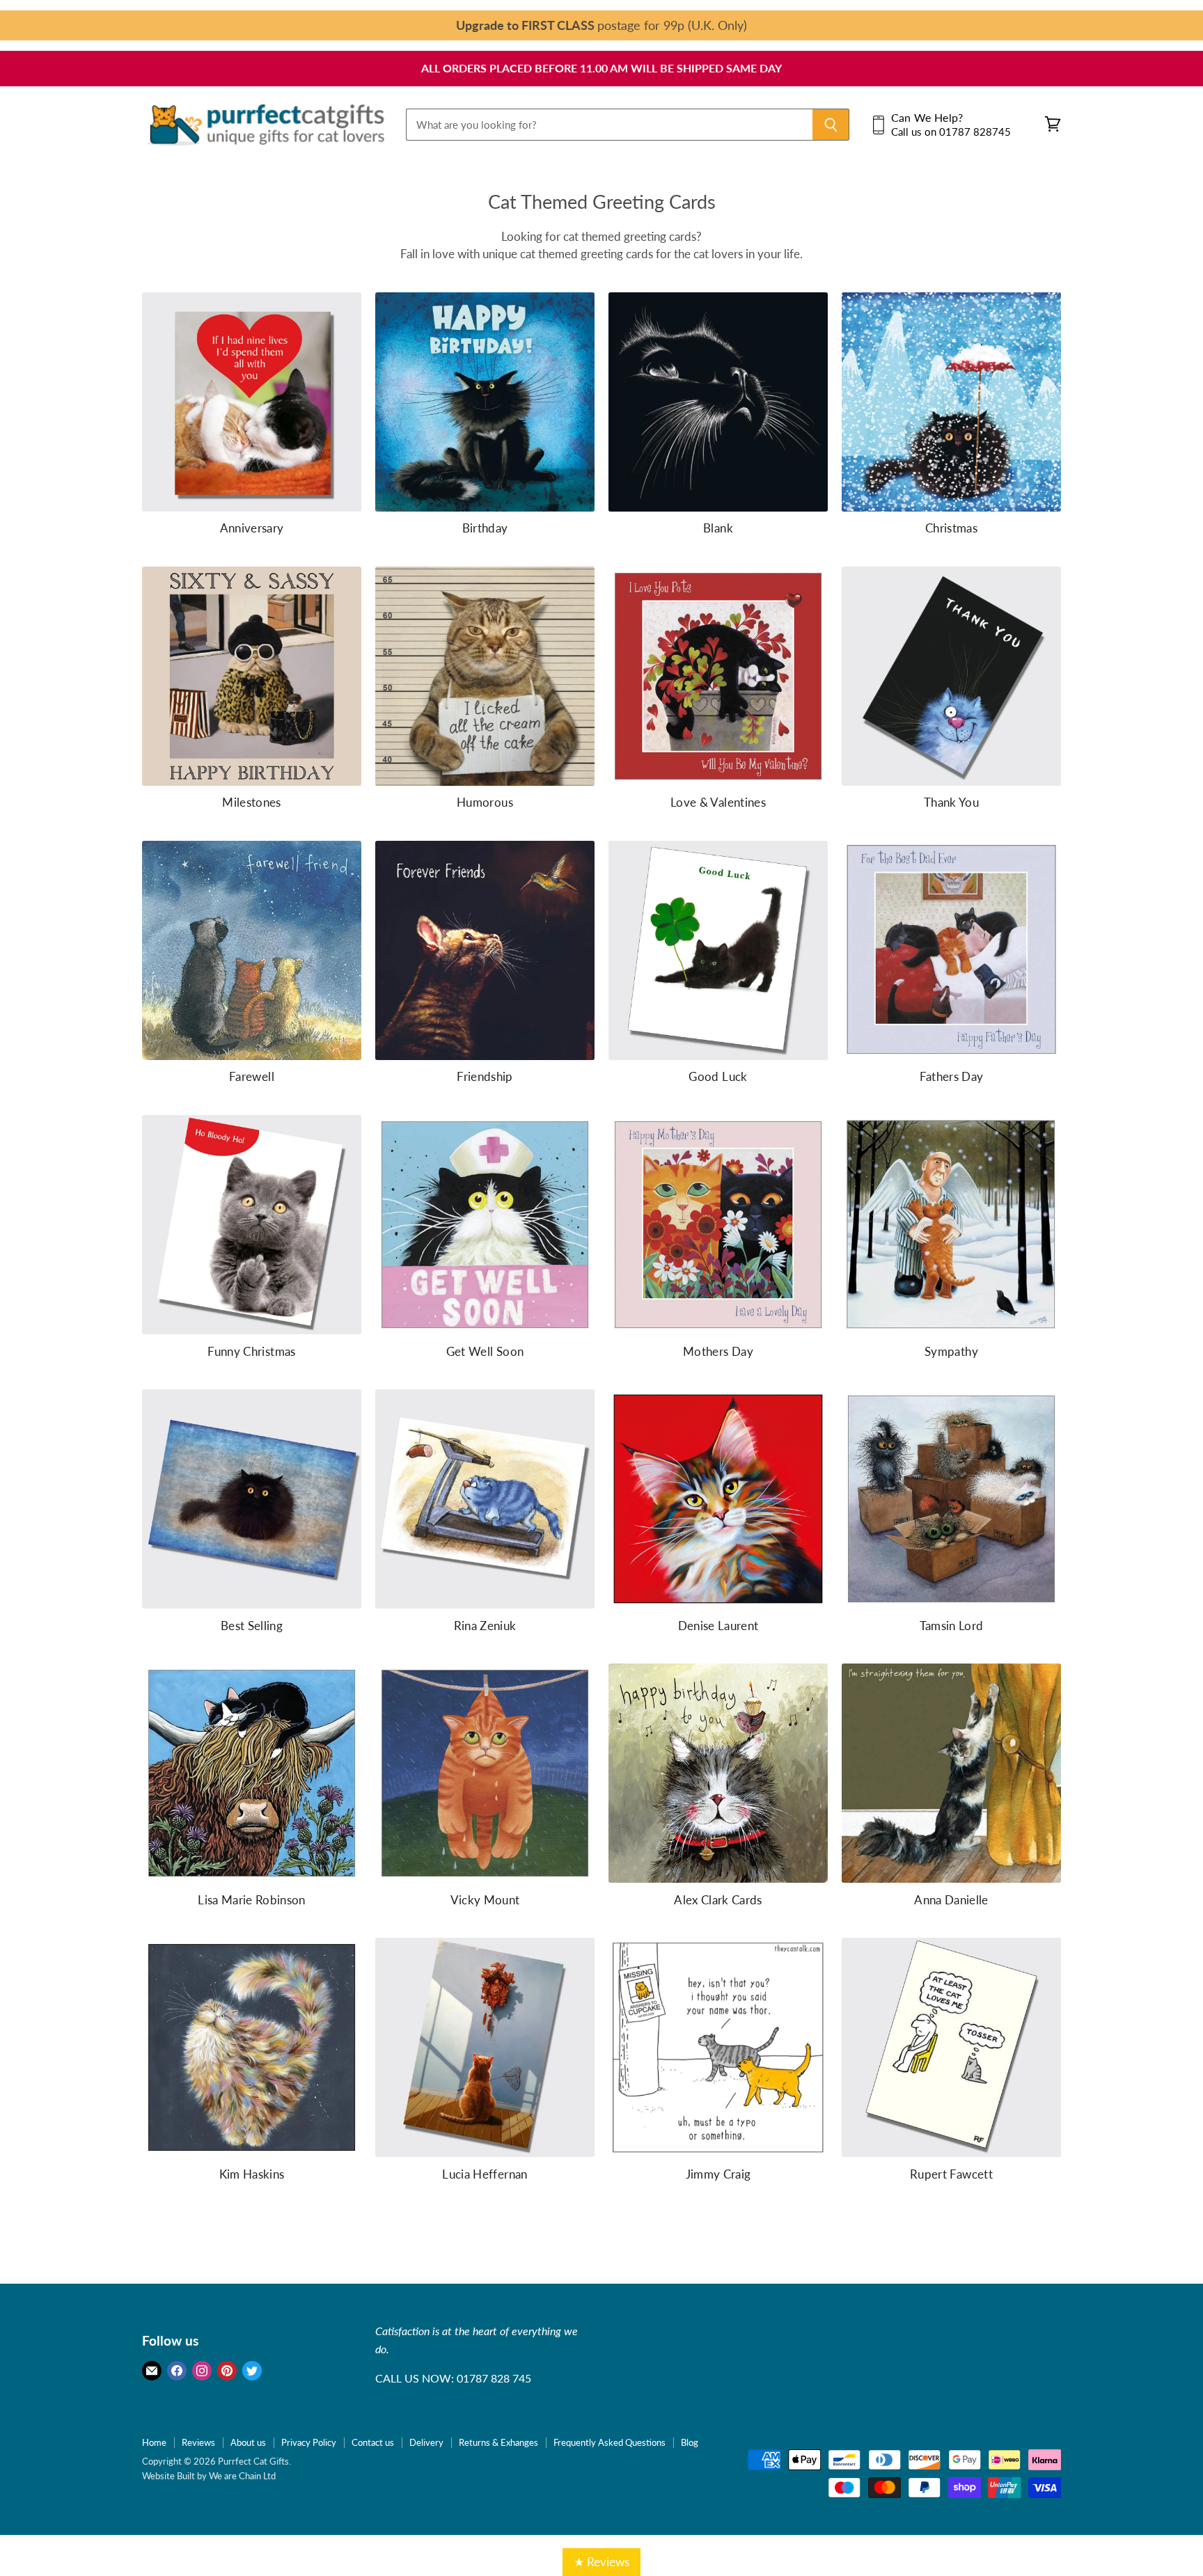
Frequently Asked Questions (610, 2442)
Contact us (373, 2442)
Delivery (426, 2442)
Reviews (198, 2442)
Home (154, 2442)
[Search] (831, 125)
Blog (690, 2442)
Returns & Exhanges (498, 2442)
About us (248, 2442)
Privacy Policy (309, 2442)
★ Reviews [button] (601, 2562)
